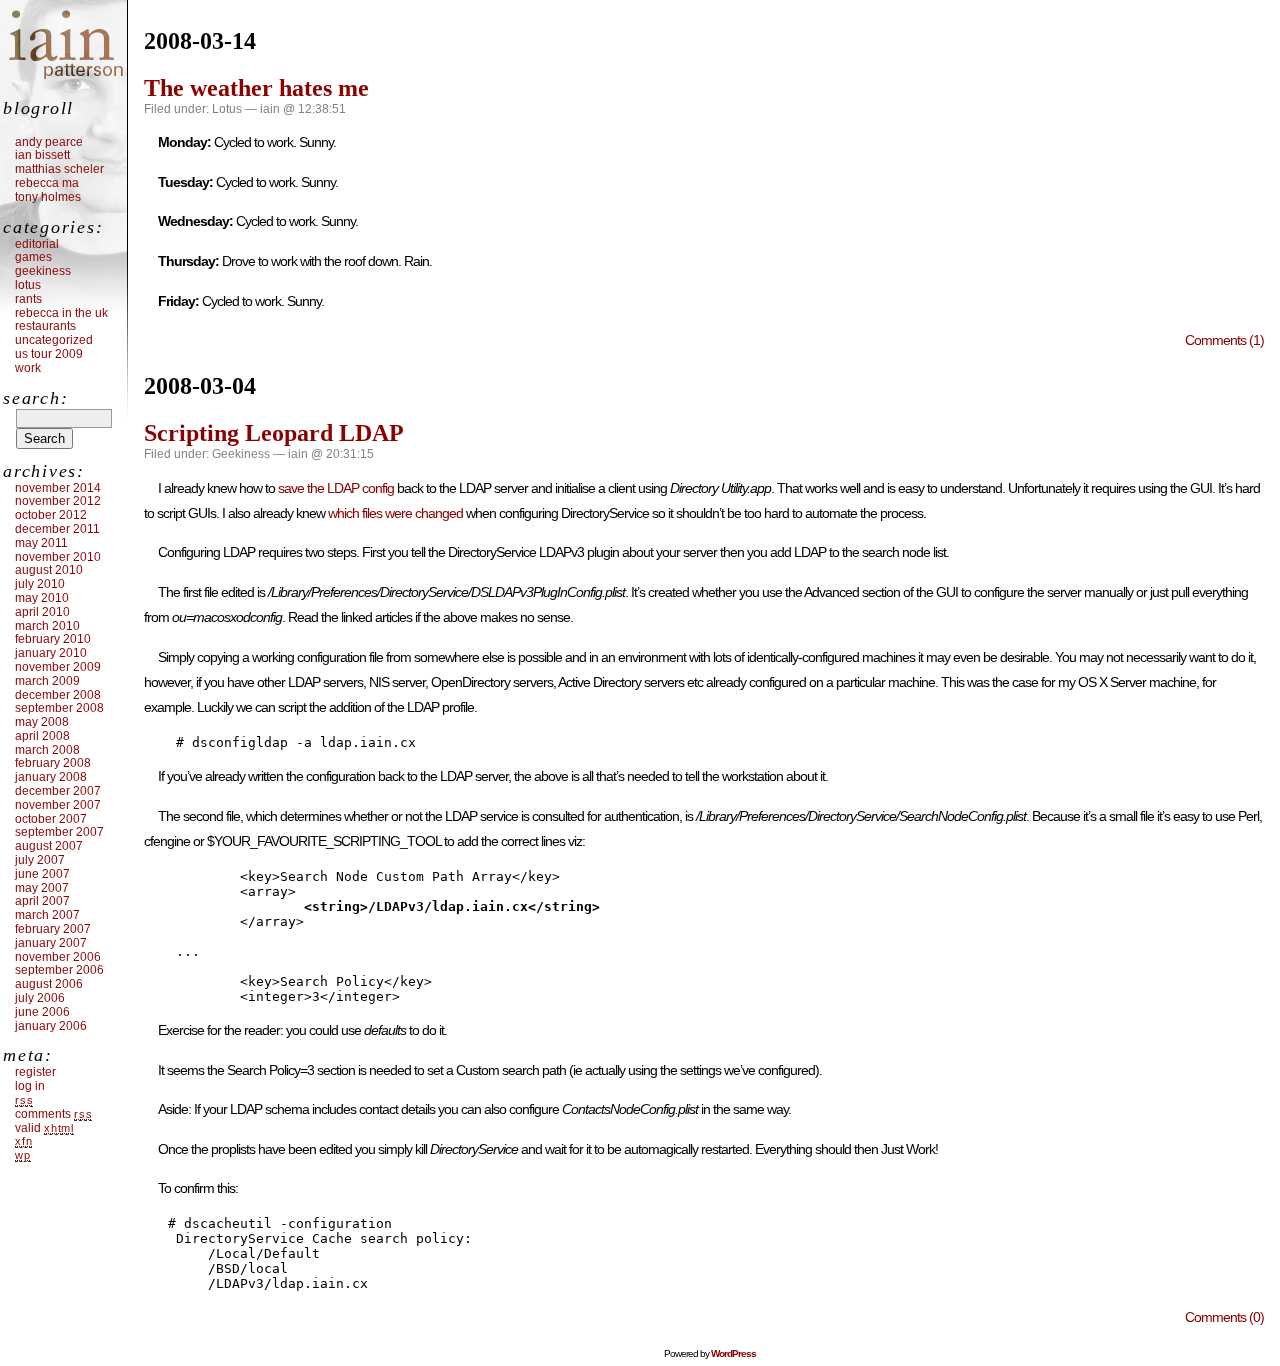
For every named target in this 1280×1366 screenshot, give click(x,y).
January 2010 (51, 653)
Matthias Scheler (59, 169)
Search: (35, 398)
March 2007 (47, 915)
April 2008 (42, 736)
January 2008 (51, 777)
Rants (28, 299)
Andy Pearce (49, 142)
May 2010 (42, 598)
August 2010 (49, 570)
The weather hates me (256, 88)
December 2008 (58, 695)
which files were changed (395, 513)
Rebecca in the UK (61, 313)
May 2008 (42, 722)
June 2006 (42, 1012)
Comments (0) (1224, 1317)
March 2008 (47, 750)
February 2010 (53, 639)
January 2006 (51, 1026)
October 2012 (51, 515)
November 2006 (58, 957)
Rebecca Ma (47, 183)
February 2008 (53, 763)
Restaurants (45, 326)
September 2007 (59, 832)
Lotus (227, 109)
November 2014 (58, 488)
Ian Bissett (42, 155)
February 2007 (53, 929)
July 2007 (40, 860)
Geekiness (241, 454)
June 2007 (42, 874)
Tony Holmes (48, 197)
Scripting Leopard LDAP (274, 433)
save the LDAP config (336, 488)
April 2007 (42, 901)
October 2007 (51, 819)
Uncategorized (54, 340)
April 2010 (42, 612)
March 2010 (47, 626)
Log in (30, 1086)
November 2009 (58, 667)
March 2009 (47, 681)
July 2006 (40, 998)
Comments (53, 1114)
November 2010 (58, 557)
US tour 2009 (49, 354)
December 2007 (58, 791)
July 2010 (40, 584)
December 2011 (57, 529)
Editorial (37, 244)
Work (28, 368)
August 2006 (49, 984)
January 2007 (51, 943)
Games (33, 257)
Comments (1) (1224, 340)
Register (35, 1072)
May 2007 (42, 888)
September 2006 (59, 970)
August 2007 (49, 846)
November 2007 (58, 805)
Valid (44, 1128)
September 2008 (59, 708)
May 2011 (41, 543)
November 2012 (58, 501)
